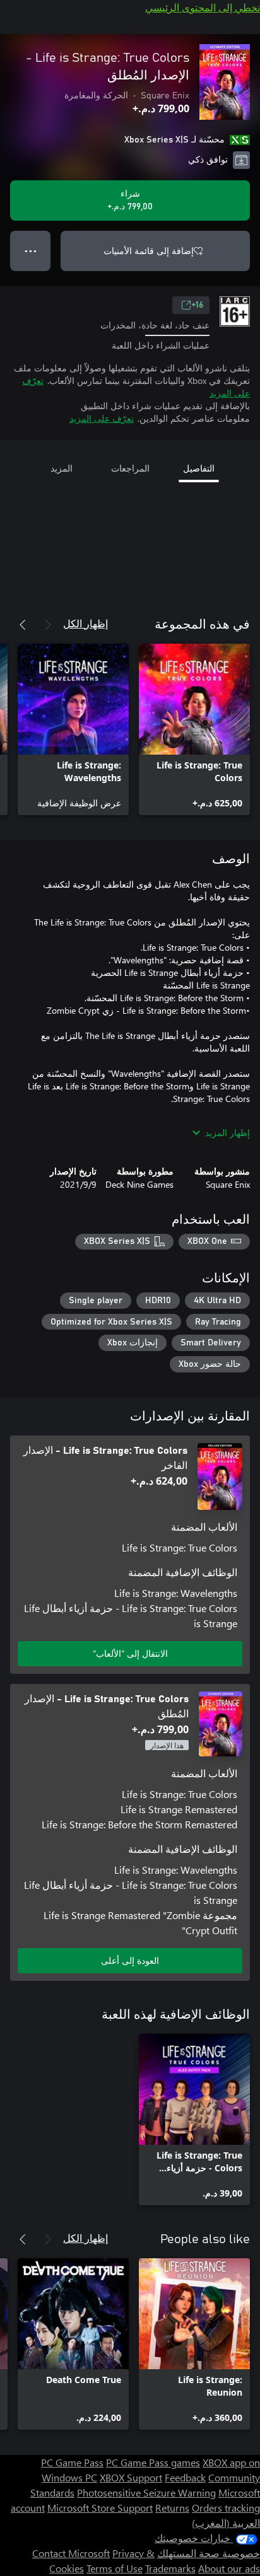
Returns (172, 2508)
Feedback (185, 2477)
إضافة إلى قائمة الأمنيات (149, 251)
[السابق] (48, 625)
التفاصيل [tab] (199, 468)
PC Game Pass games (153, 2462)
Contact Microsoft (71, 2553)
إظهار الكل (86, 623)
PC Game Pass (72, 2462)
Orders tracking (226, 2508)
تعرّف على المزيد (102, 418)
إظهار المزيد (228, 1133)
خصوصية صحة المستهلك (209, 2553)
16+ (197, 305)
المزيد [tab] (62, 468)
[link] (194, 729)
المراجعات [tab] (130, 468)
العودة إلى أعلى (130, 1960)
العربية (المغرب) (226, 2523)
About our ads (229, 2568)
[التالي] (23, 625)
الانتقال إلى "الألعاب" (130, 1653)
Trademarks (170, 2568)
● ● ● (31, 251)
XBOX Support (131, 2477)
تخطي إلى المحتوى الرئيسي (203, 7)
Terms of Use (115, 2568)
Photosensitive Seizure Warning (146, 2492)
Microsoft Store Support (100, 2508)
